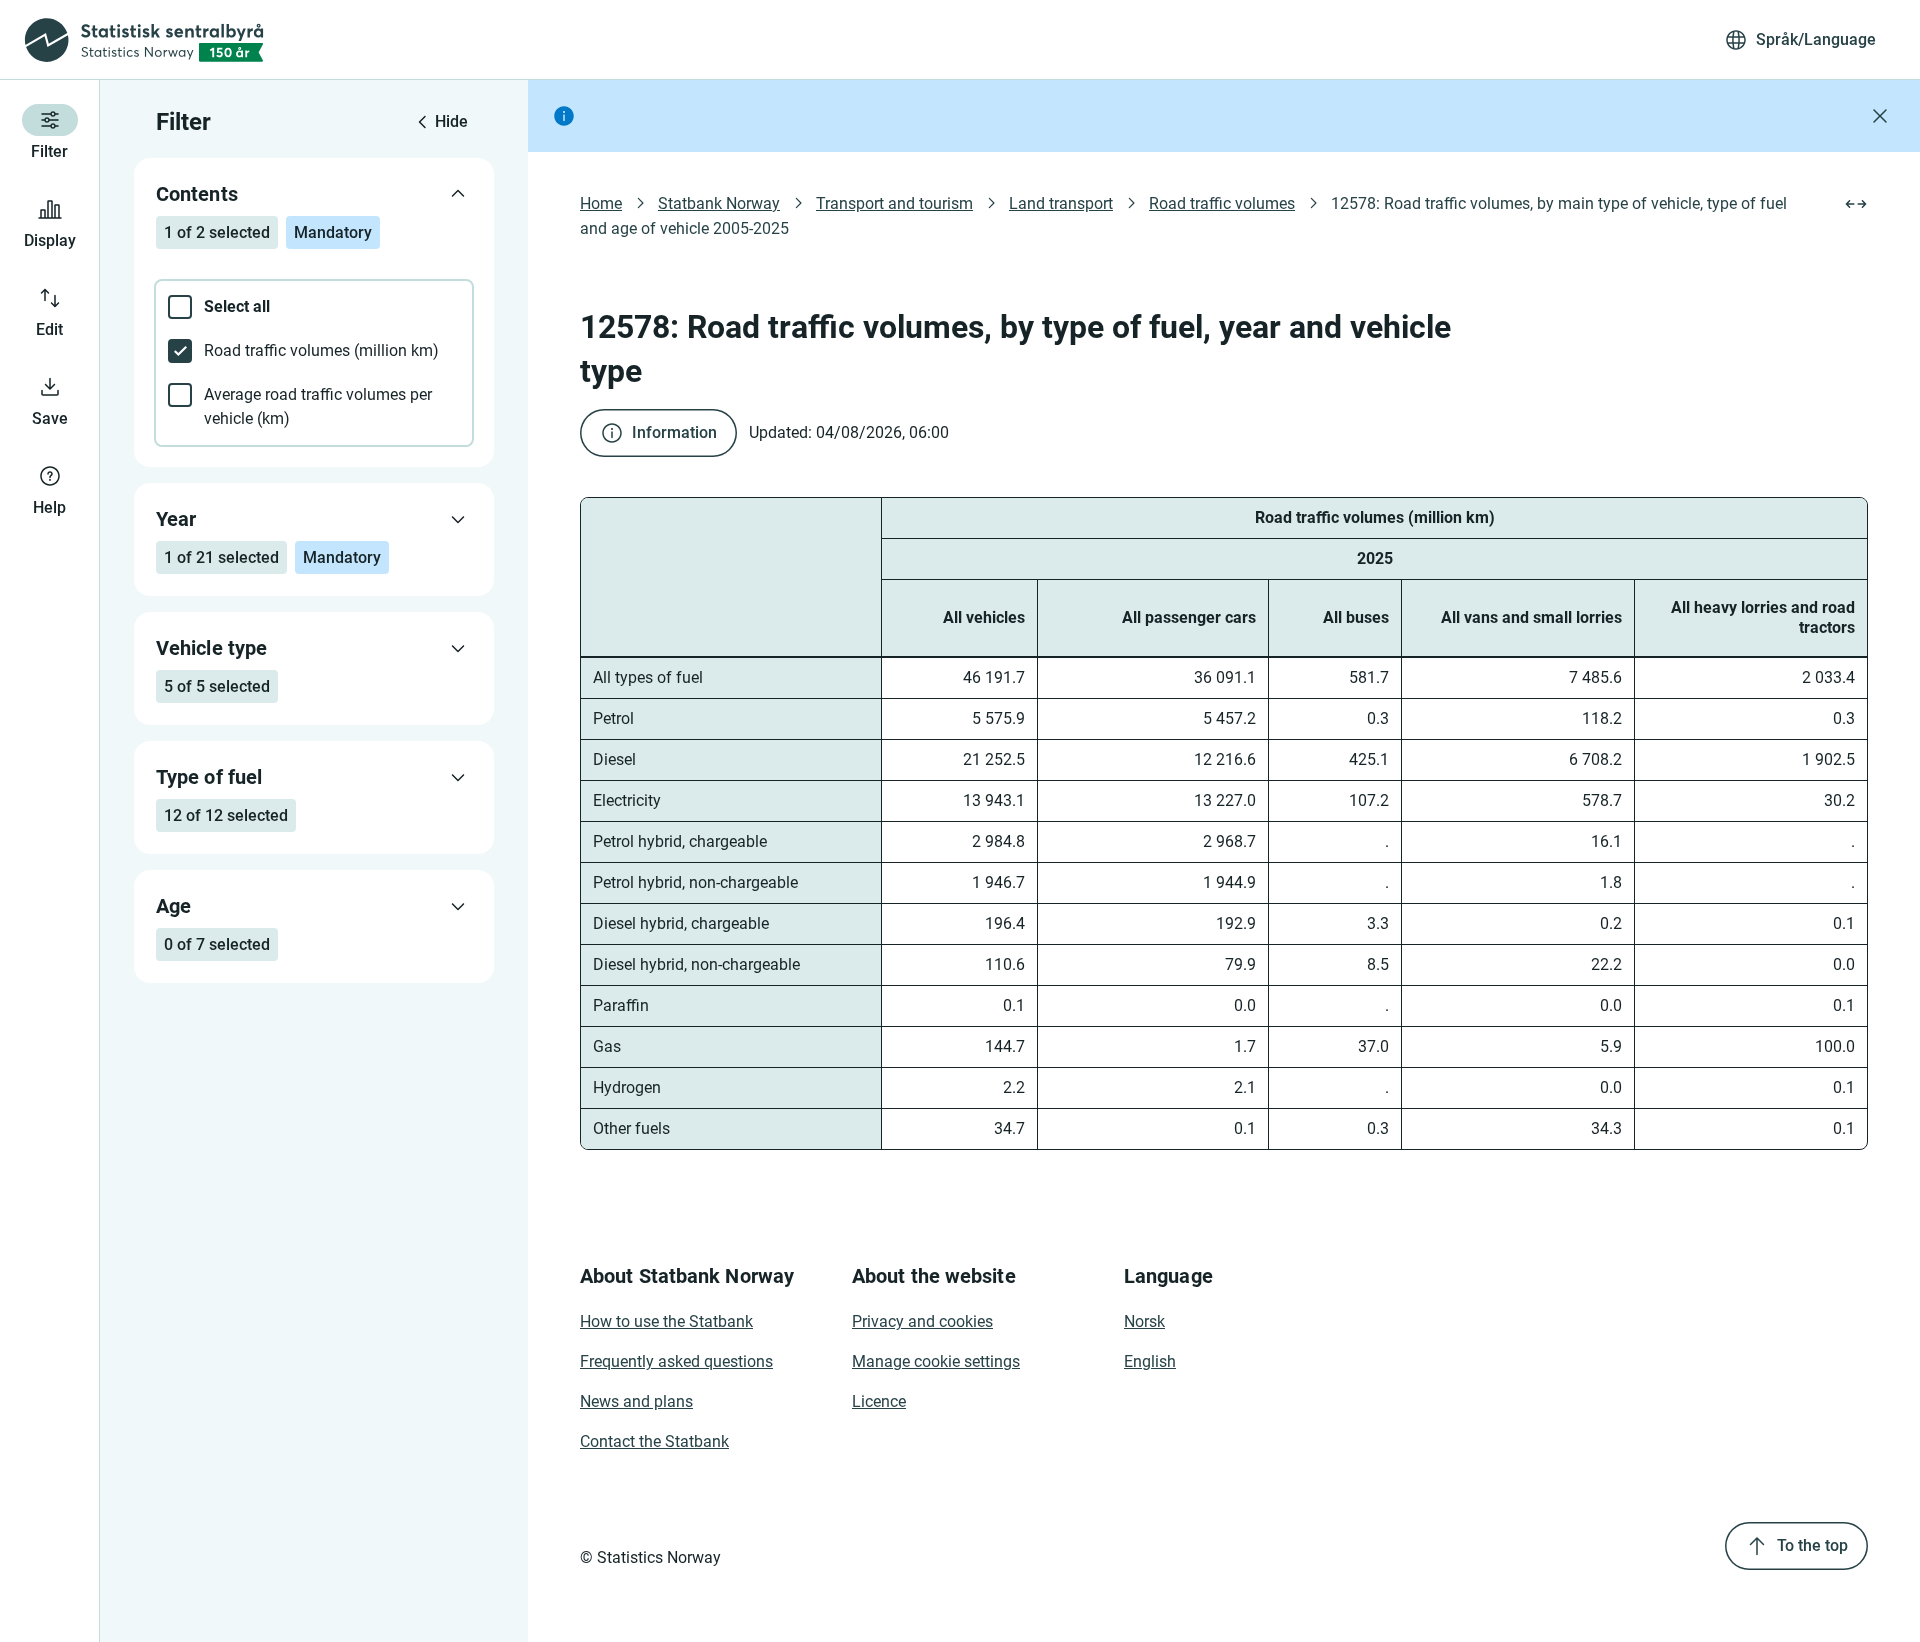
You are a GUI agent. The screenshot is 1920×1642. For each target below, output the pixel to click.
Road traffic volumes (1222, 203)
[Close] (1880, 116)
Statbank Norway (719, 203)
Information (674, 432)
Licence (879, 1401)
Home (601, 203)
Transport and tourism (894, 203)
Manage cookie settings (936, 1361)
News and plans (636, 1401)
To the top (1812, 1545)
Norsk (1144, 1321)
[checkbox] (314, 307)
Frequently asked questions (676, 1361)
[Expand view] (1856, 204)
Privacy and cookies (922, 1321)
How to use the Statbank (666, 1321)
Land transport (1061, 203)
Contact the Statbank (654, 1441)
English (1150, 1361)
